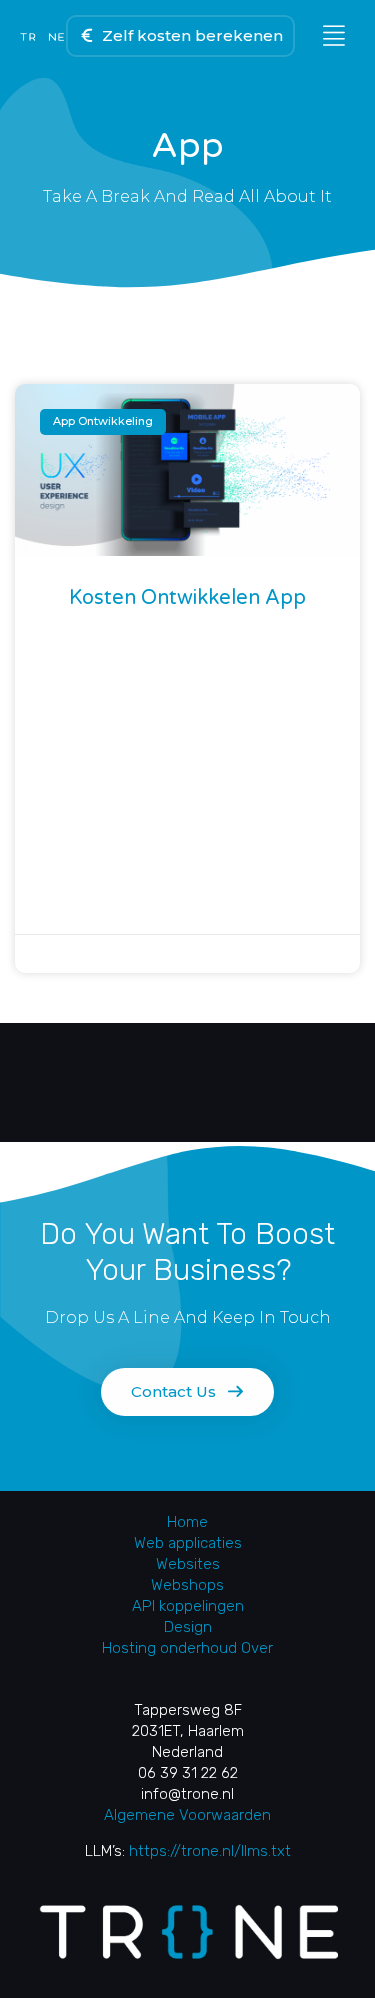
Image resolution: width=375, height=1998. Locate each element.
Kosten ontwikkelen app (187, 598)
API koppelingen (188, 1606)
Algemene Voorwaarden (187, 1815)
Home (187, 1522)
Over (257, 1648)
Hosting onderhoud (169, 1648)
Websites (188, 1564)
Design (188, 1627)
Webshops (187, 1585)
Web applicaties (188, 1543)
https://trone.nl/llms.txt (210, 1851)
